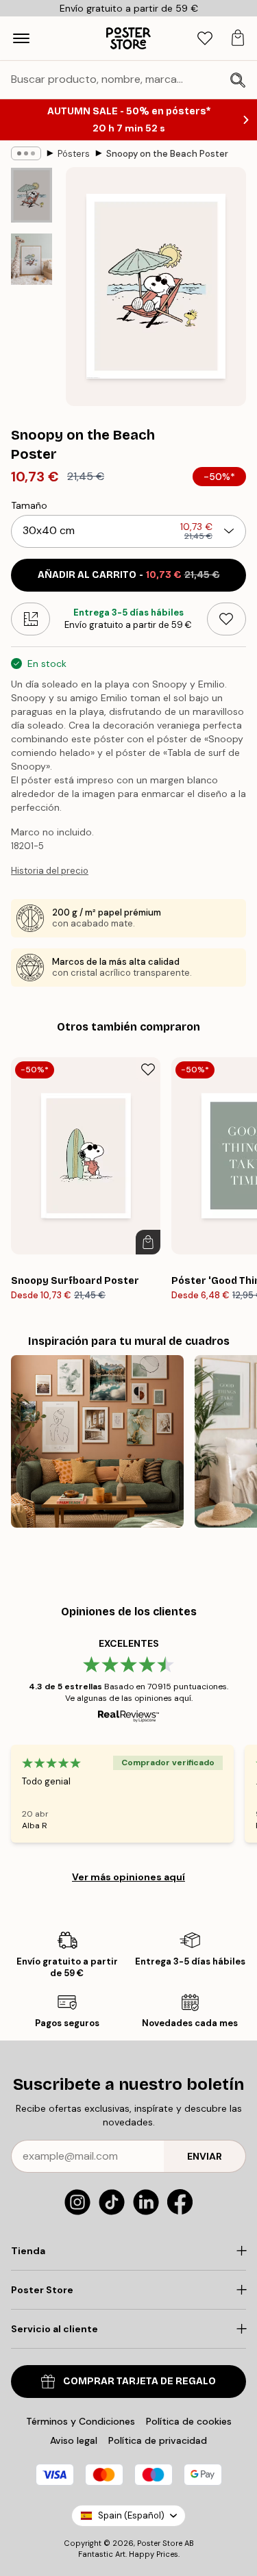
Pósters (74, 154)
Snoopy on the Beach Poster (167, 154)
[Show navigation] (21, 38)
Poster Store (160, 2543)
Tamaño (29, 505)
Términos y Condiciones (81, 2421)
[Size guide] (30, 619)
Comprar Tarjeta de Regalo (139, 2381)
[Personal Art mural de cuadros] (97, 1441)
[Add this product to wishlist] (227, 619)
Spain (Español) (131, 2515)
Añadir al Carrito (129, 575)
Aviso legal (74, 2440)
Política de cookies (189, 2421)
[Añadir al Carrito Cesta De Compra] (148, 1242)
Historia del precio (50, 871)
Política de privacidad (158, 2440)
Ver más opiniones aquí (128, 1877)
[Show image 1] (32, 195)
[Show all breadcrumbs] (26, 153)
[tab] (205, 39)
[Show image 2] (32, 259)
